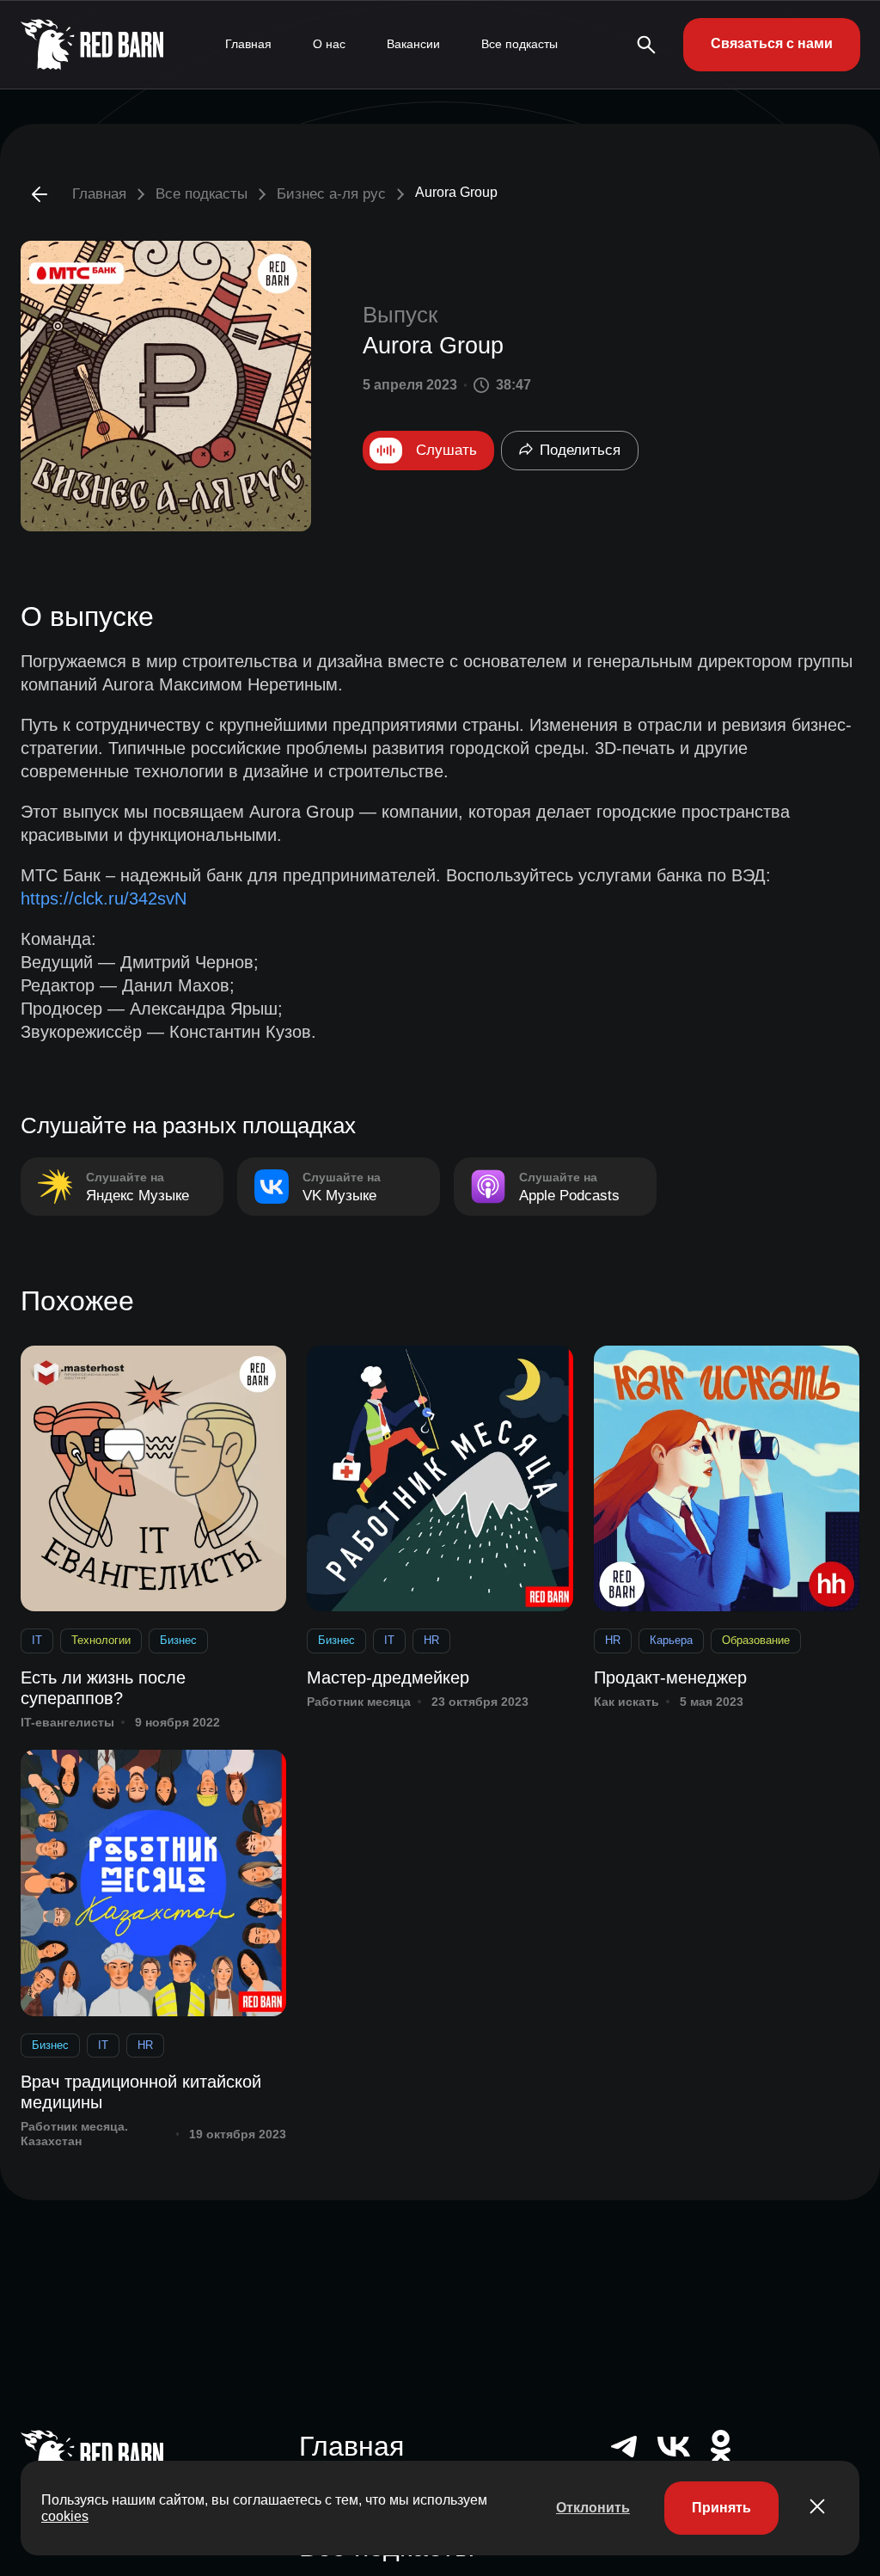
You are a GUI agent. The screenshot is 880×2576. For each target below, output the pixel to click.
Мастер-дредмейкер (388, 1677)
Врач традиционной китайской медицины (141, 2092)
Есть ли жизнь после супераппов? (103, 1688)
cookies (65, 2516)
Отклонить (593, 2508)
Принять (721, 2508)
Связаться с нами (772, 43)
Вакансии (413, 44)
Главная (248, 44)
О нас (329, 44)
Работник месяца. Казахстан (74, 2134)
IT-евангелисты (67, 1722)
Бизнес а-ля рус (331, 194)
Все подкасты (519, 44)
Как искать (626, 1702)
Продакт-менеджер (670, 1677)
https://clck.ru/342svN (104, 899)
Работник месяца (359, 1702)
